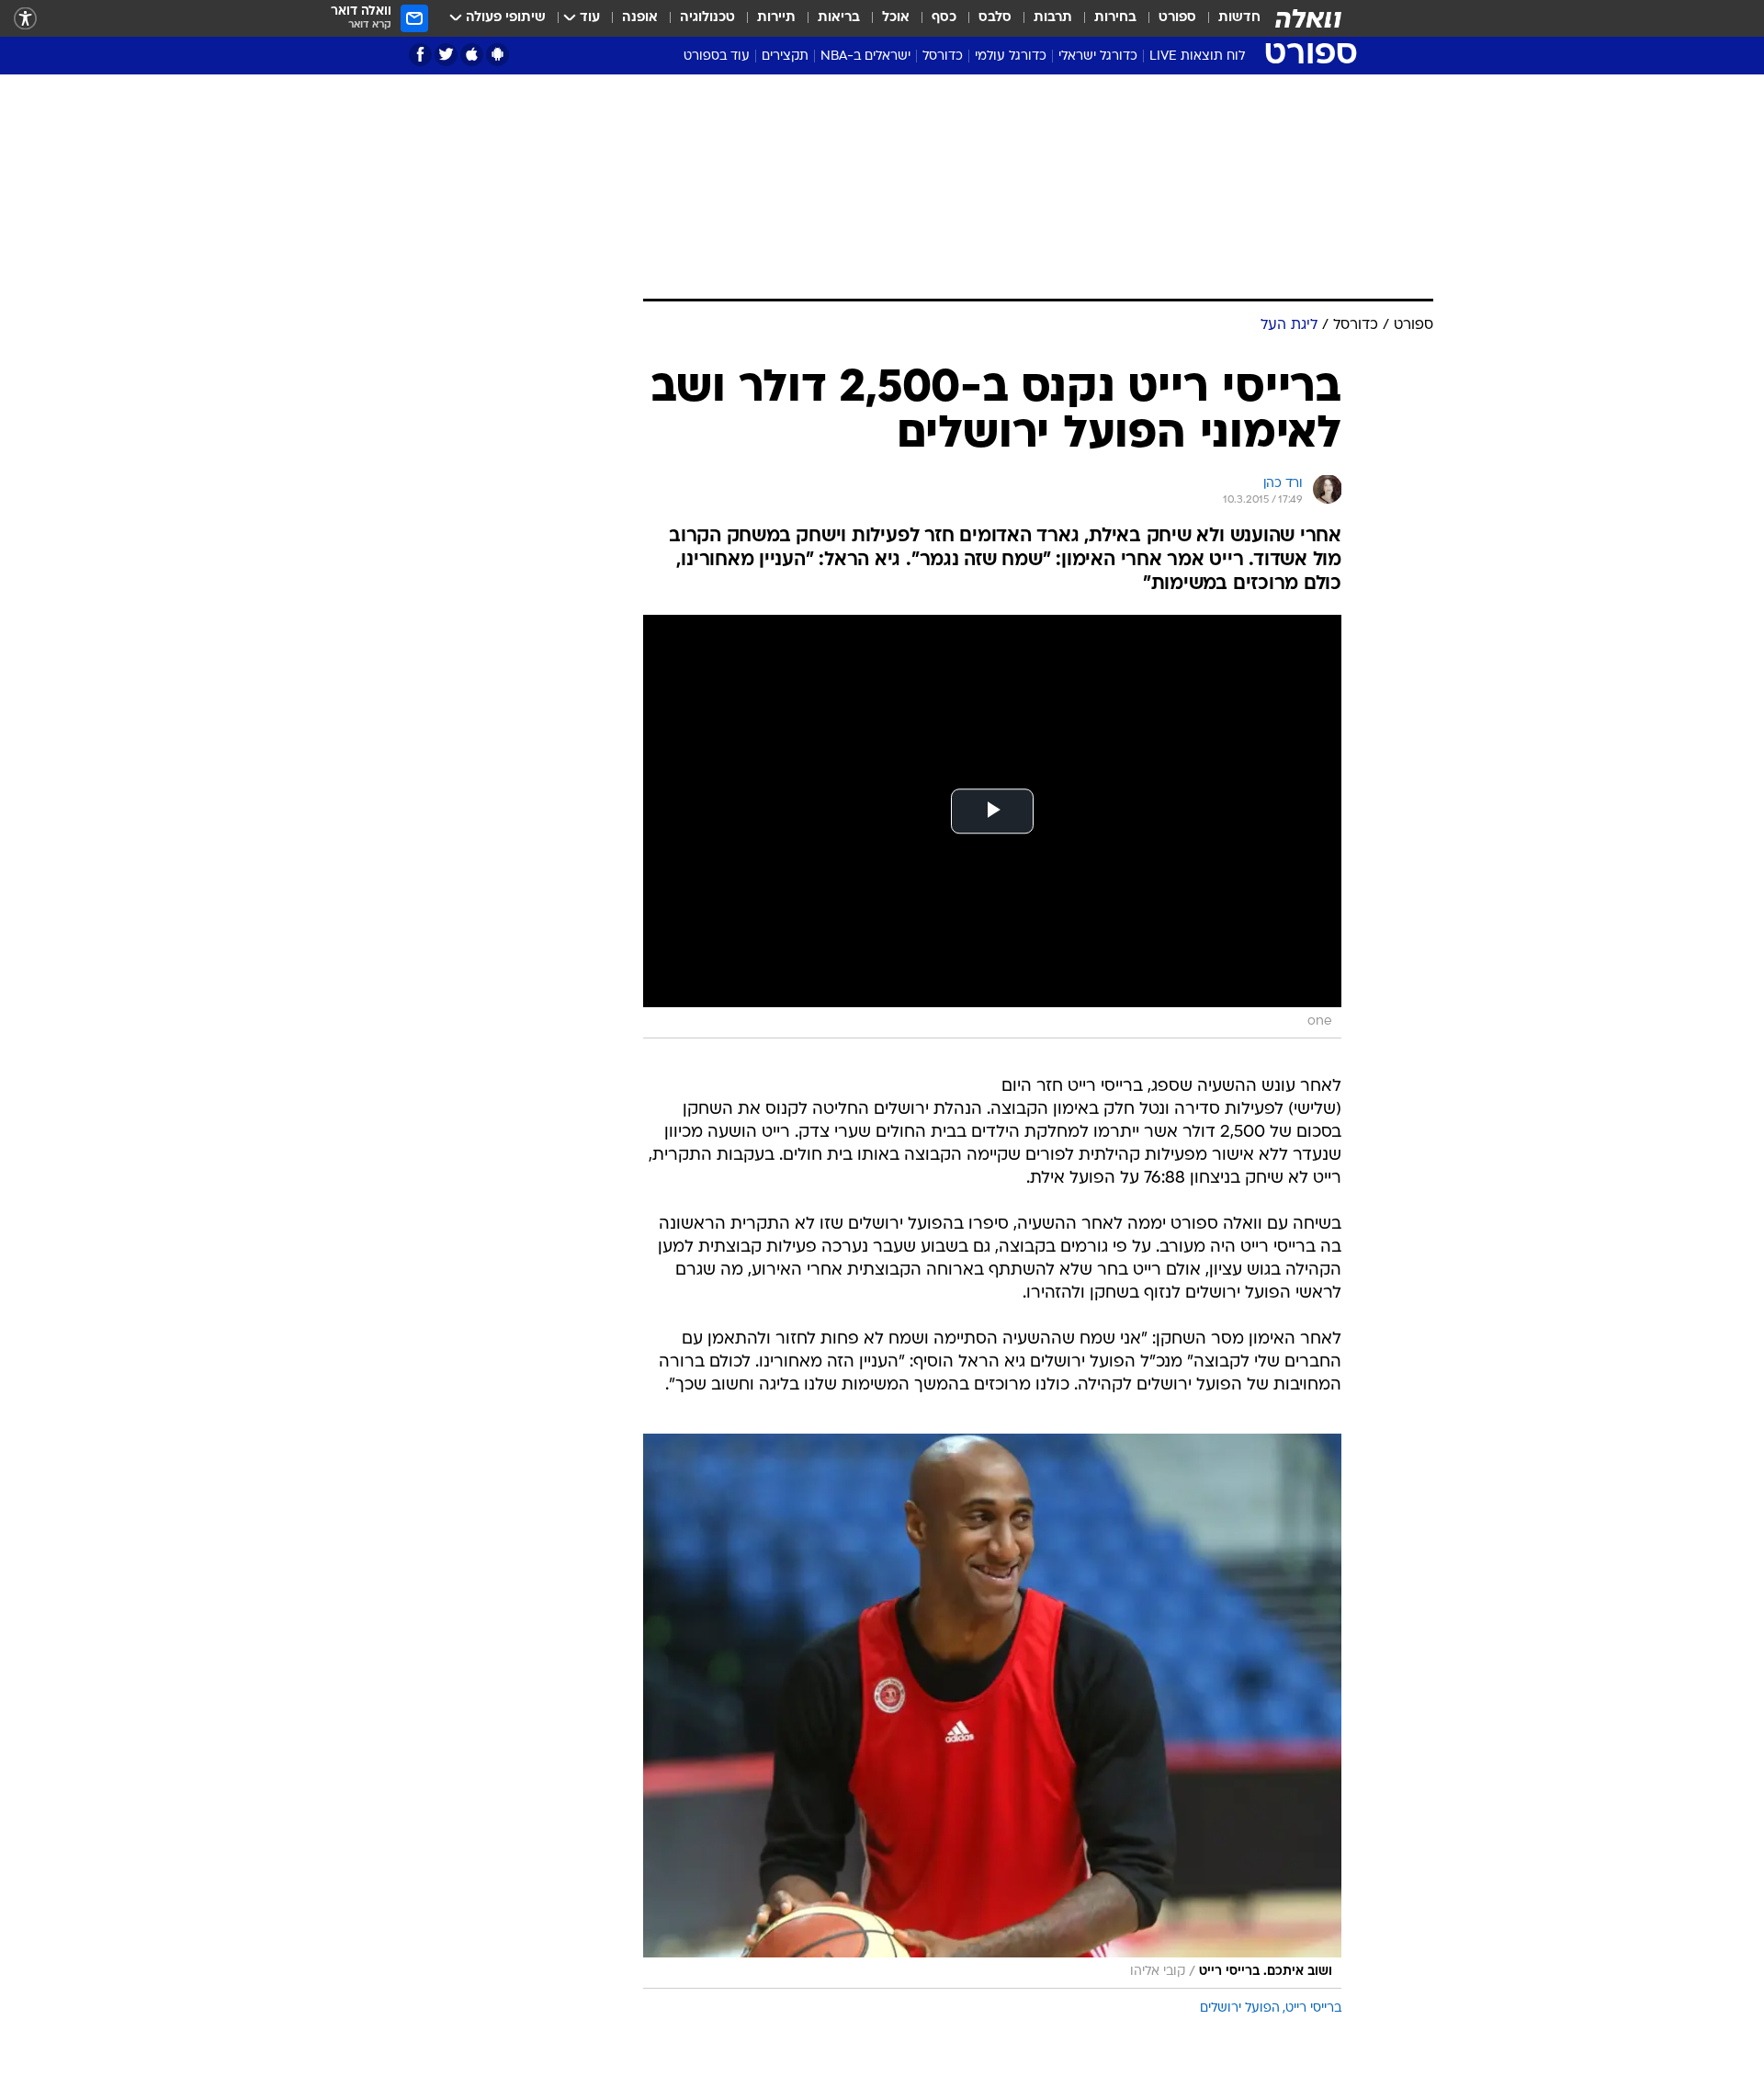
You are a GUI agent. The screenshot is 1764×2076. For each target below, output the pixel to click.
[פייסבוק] (420, 55)
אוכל (896, 18)
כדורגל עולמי (1011, 57)
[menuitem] (1228, 18)
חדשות (1239, 18)
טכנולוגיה (707, 18)
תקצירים (785, 57)
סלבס (995, 18)
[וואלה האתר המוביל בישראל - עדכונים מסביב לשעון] (1308, 18)
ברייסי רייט (1313, 2008)
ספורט (1177, 18)
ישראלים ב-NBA (865, 57)
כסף (944, 18)
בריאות (839, 18)
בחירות (1115, 18)
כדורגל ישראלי (1098, 57)
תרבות (1053, 18)
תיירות (776, 18)
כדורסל (943, 57)
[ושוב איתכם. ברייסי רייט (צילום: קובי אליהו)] (992, 1711)
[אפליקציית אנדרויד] (498, 55)
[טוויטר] (446, 55)
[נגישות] (25, 19)
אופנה (640, 18)
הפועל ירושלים (1240, 2008)
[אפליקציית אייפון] (472, 55)
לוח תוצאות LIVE (1197, 57)
